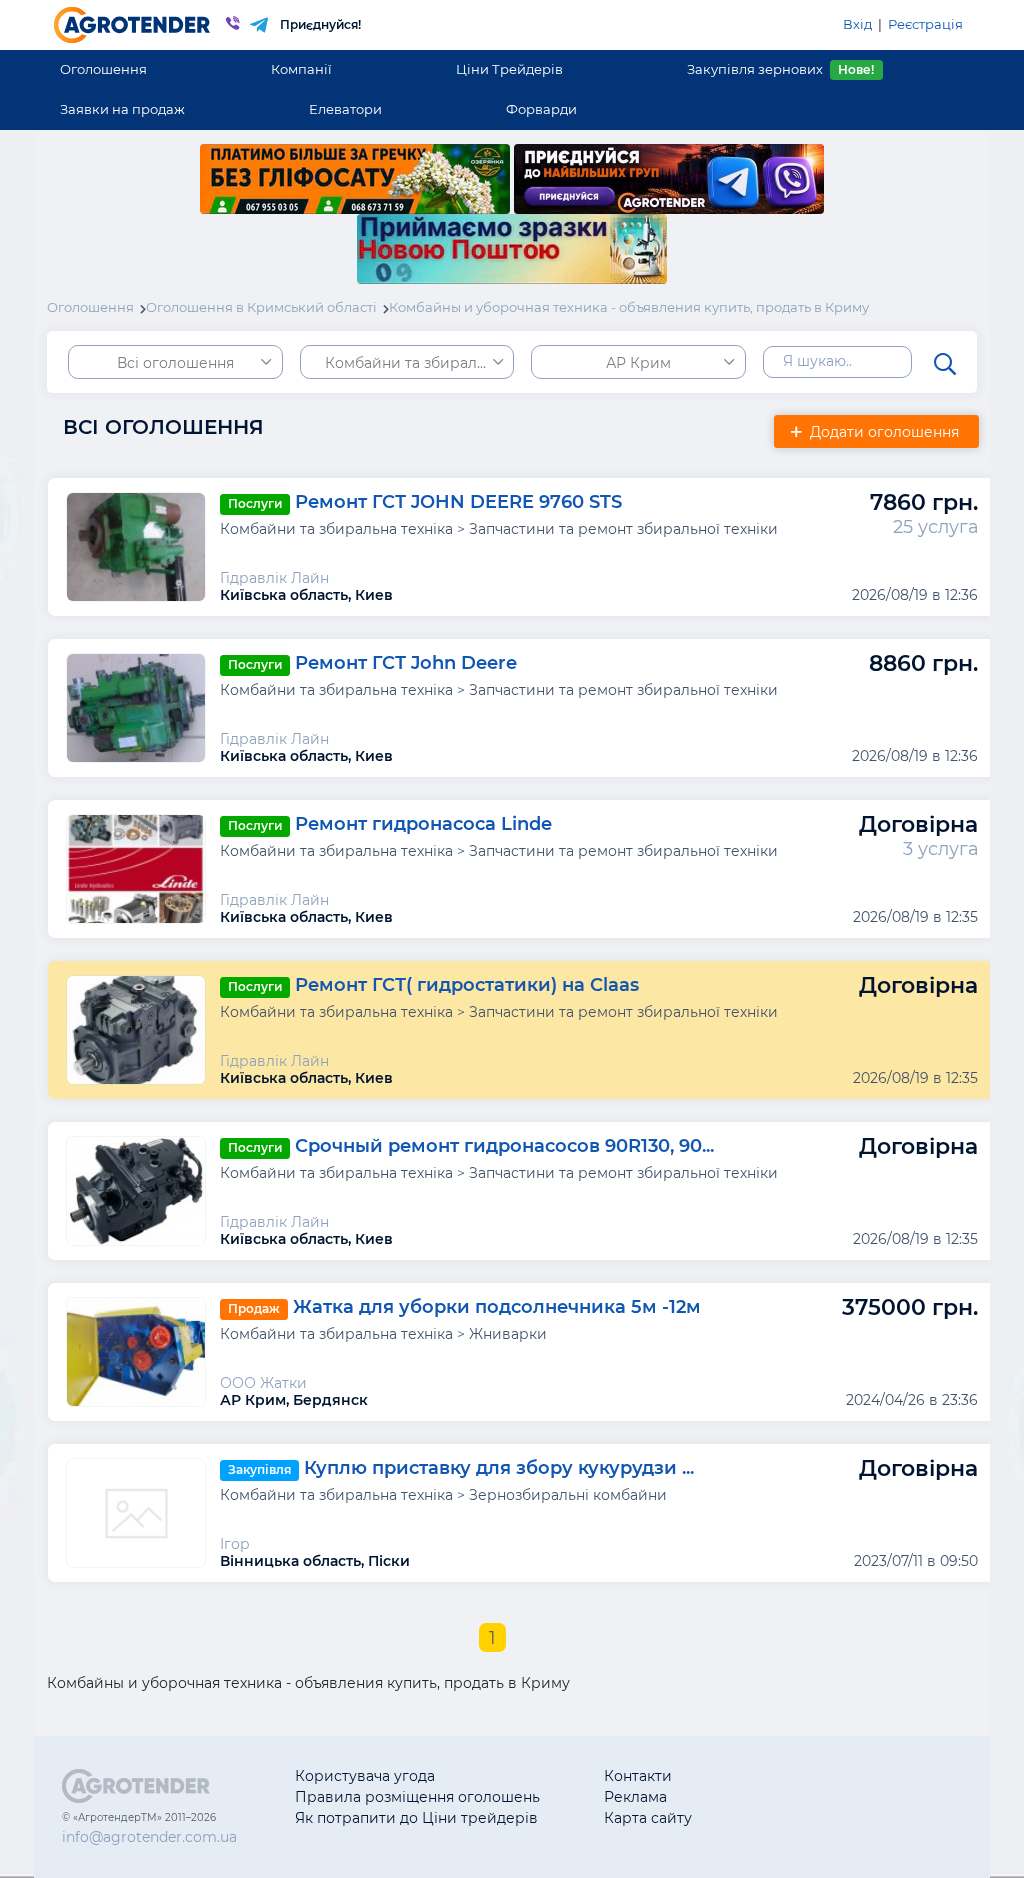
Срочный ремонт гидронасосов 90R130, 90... (504, 1147)
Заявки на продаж (122, 109)
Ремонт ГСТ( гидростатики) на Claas (467, 986)
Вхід (857, 24)
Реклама (635, 1797)
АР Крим (638, 363)
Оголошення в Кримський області (261, 307)
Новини (788, 1818)
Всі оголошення (175, 363)
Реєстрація (925, 24)
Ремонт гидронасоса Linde (423, 825)
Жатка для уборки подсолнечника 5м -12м (497, 1308)
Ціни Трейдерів (509, 69)
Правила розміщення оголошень (417, 1797)
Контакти (638, 1776)
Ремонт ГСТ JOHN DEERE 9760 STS (458, 503)
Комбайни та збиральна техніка (419, 363)
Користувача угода (365, 1776)
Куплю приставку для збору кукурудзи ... (499, 1469)
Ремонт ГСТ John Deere (406, 664)
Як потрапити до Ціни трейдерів (416, 1818)
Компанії (301, 69)
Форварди (541, 109)
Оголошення (103, 69)
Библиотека (803, 1776)
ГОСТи (782, 1797)
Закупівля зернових (780, 69)
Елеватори (345, 109)
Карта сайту (648, 1818)
